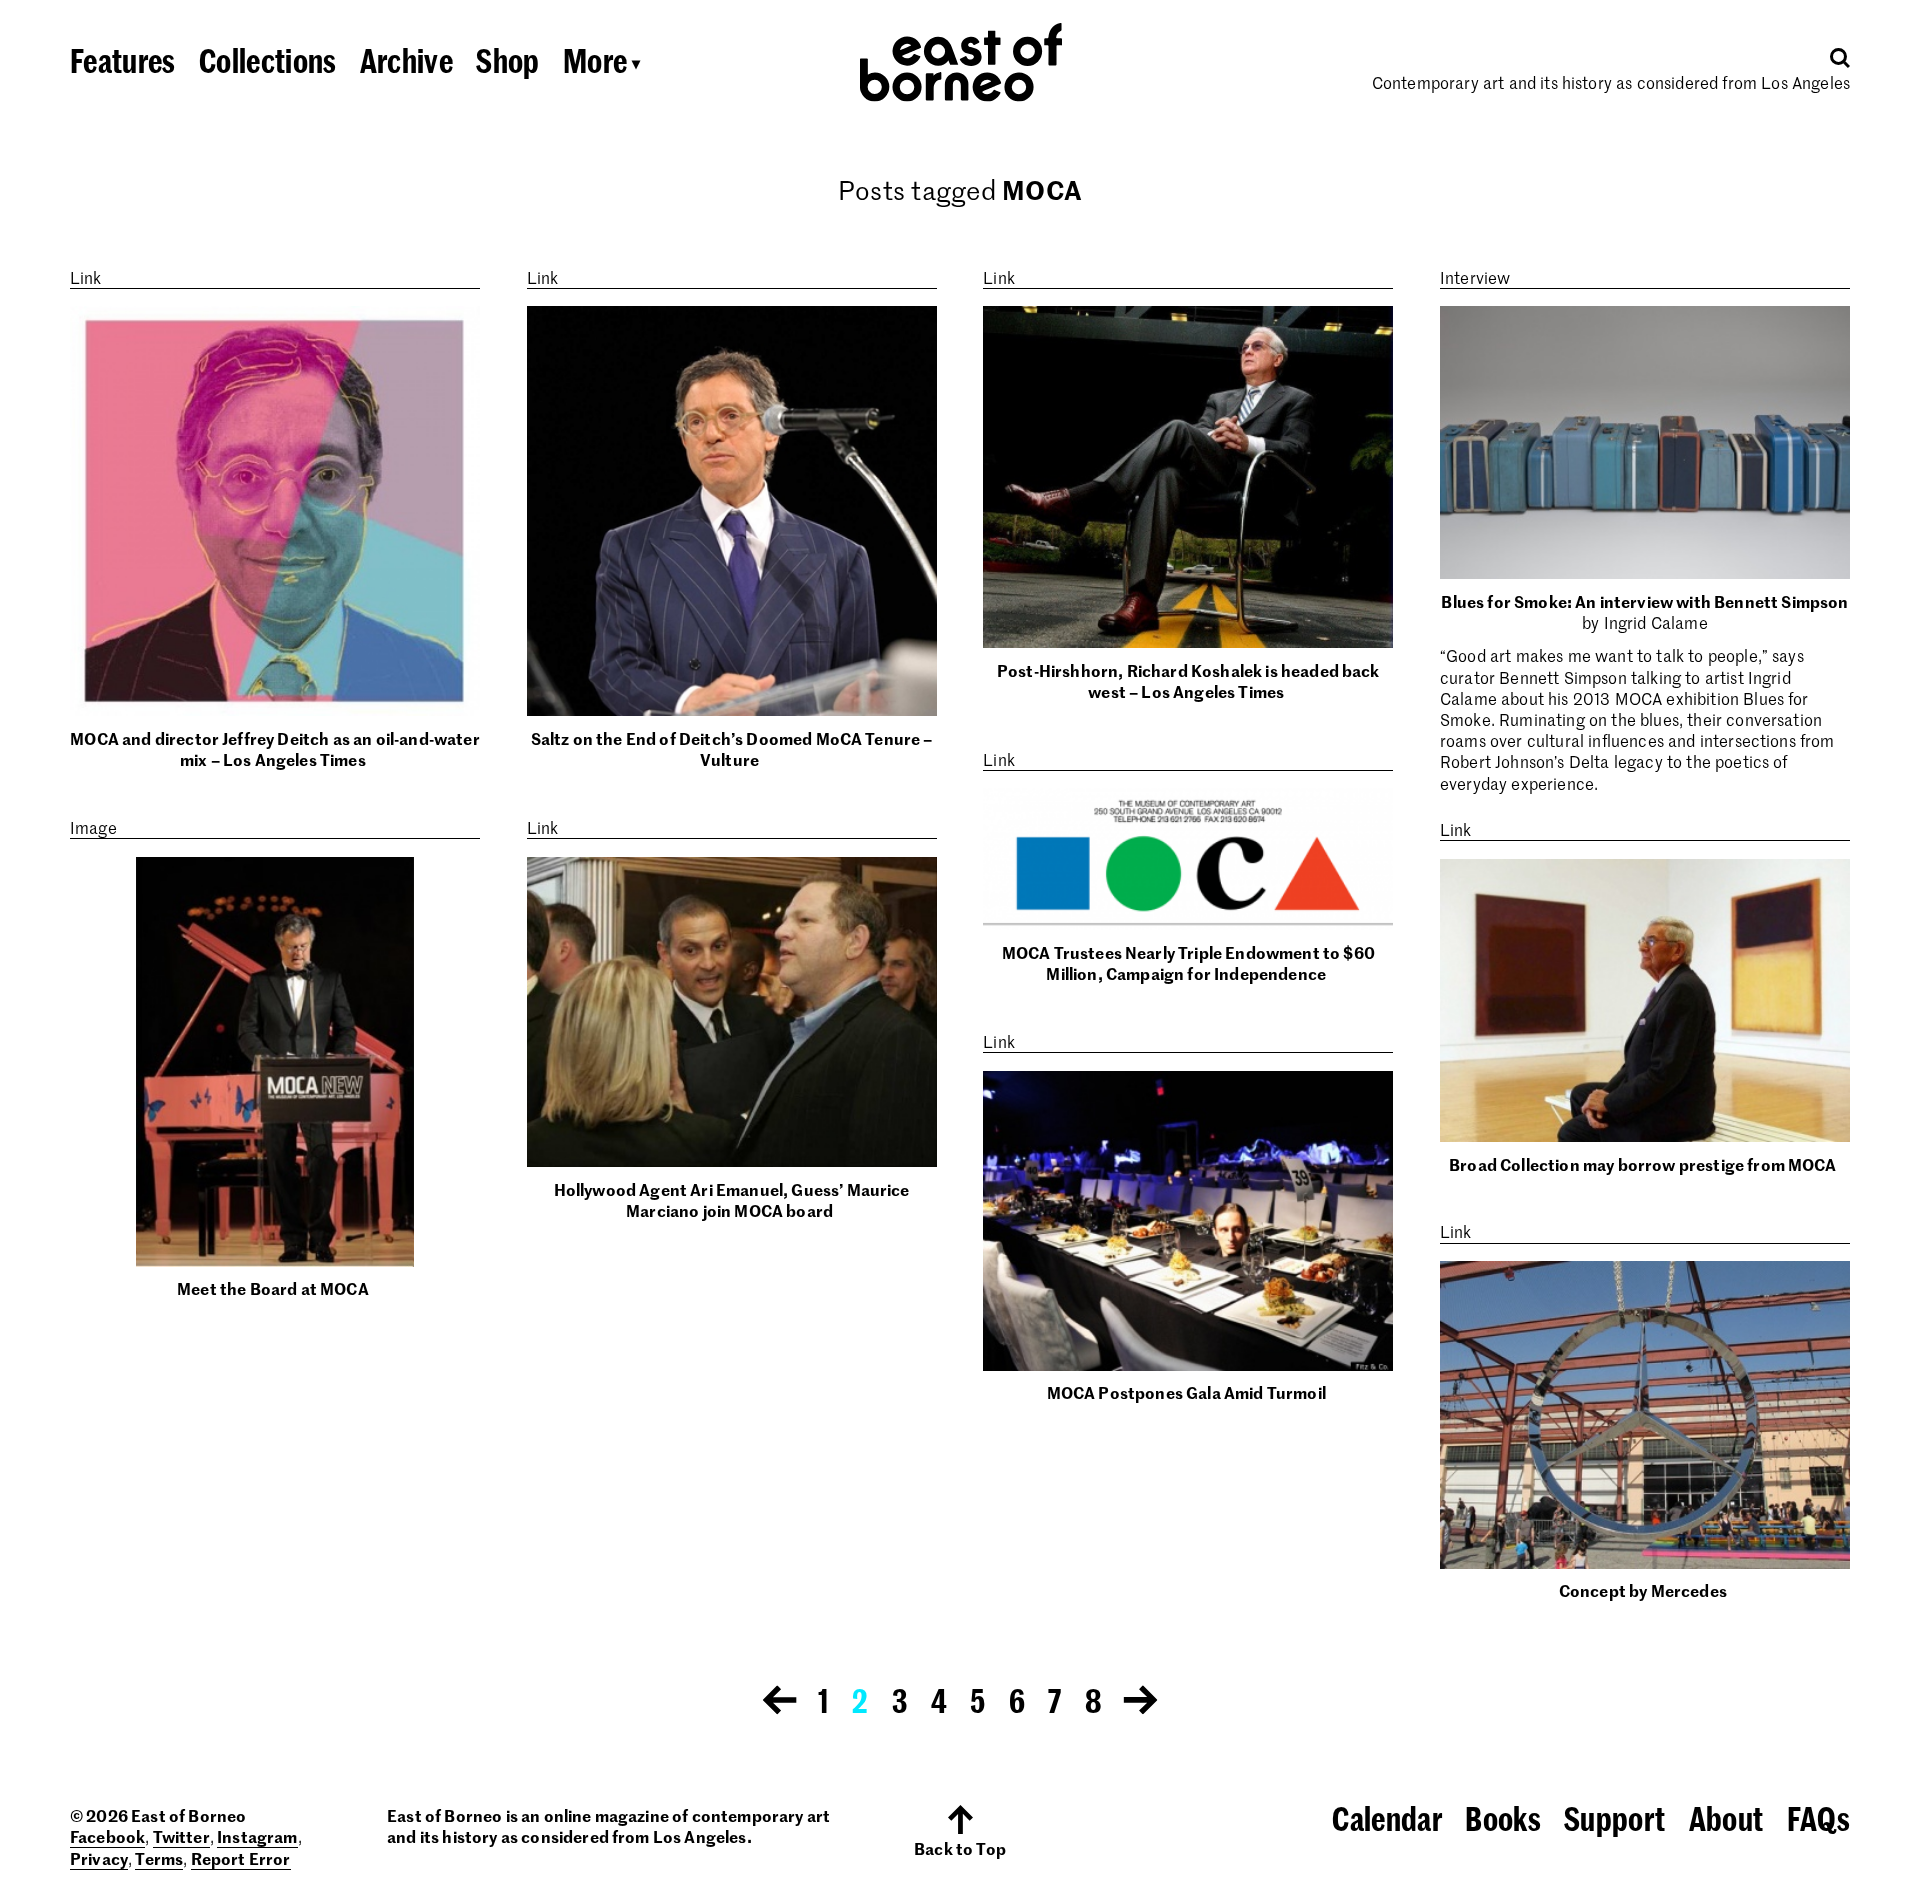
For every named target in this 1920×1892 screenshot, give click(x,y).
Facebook (107, 1836)
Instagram (257, 1836)
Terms (159, 1858)
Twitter (181, 1836)
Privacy (99, 1858)
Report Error (241, 1858)
